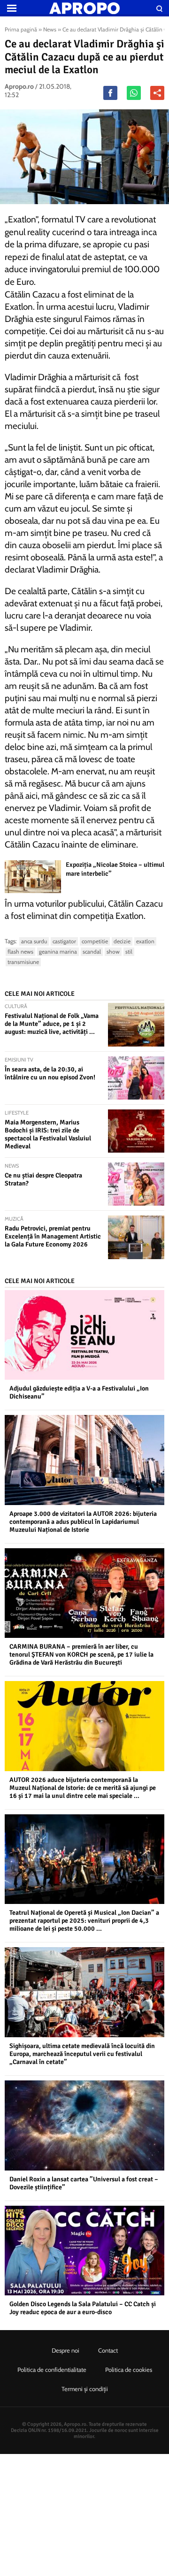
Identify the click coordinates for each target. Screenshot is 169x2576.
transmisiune (23, 962)
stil (129, 952)
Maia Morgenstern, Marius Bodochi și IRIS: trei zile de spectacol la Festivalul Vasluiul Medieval (48, 1134)
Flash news (20, 952)
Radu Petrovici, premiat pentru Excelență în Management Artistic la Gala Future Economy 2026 (53, 1236)
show (113, 952)
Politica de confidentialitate (52, 2370)
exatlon (145, 941)
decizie (122, 941)
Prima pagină (21, 29)
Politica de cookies (129, 2370)
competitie (95, 941)
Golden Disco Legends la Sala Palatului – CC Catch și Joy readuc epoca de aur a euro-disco (83, 2308)
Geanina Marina (58, 952)
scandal (92, 952)
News (50, 29)
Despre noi (65, 2350)
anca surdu (34, 941)
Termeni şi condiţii (85, 2389)
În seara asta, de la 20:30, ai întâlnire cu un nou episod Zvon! (50, 1073)
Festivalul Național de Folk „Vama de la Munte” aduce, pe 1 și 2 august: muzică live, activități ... (52, 1024)
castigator (64, 941)
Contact (108, 2350)
